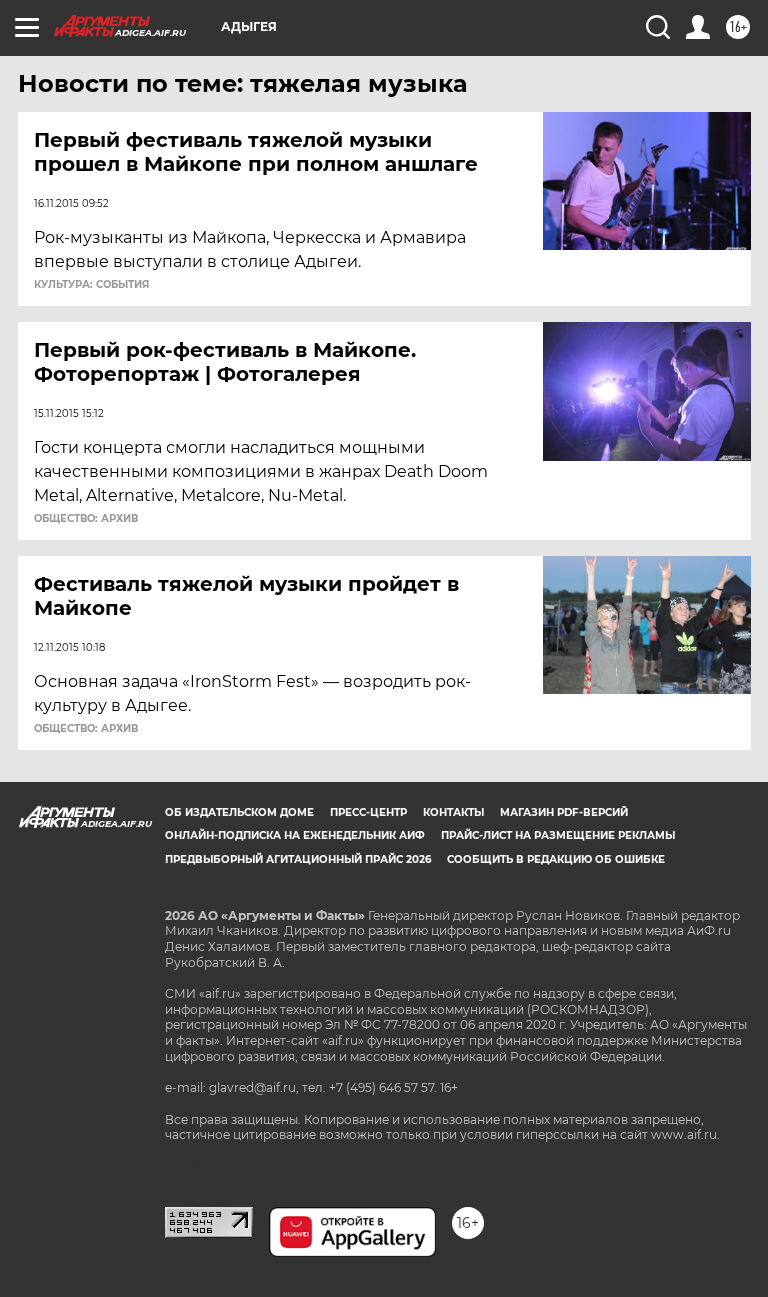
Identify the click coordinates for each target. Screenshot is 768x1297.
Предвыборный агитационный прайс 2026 (298, 859)
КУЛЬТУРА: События (91, 285)
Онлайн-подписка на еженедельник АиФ (295, 835)
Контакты (453, 812)
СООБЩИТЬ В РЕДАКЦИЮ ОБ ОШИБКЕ (556, 859)
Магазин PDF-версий (564, 812)
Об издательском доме (239, 812)
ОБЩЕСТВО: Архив (86, 519)
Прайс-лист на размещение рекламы (558, 835)
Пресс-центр (368, 812)
